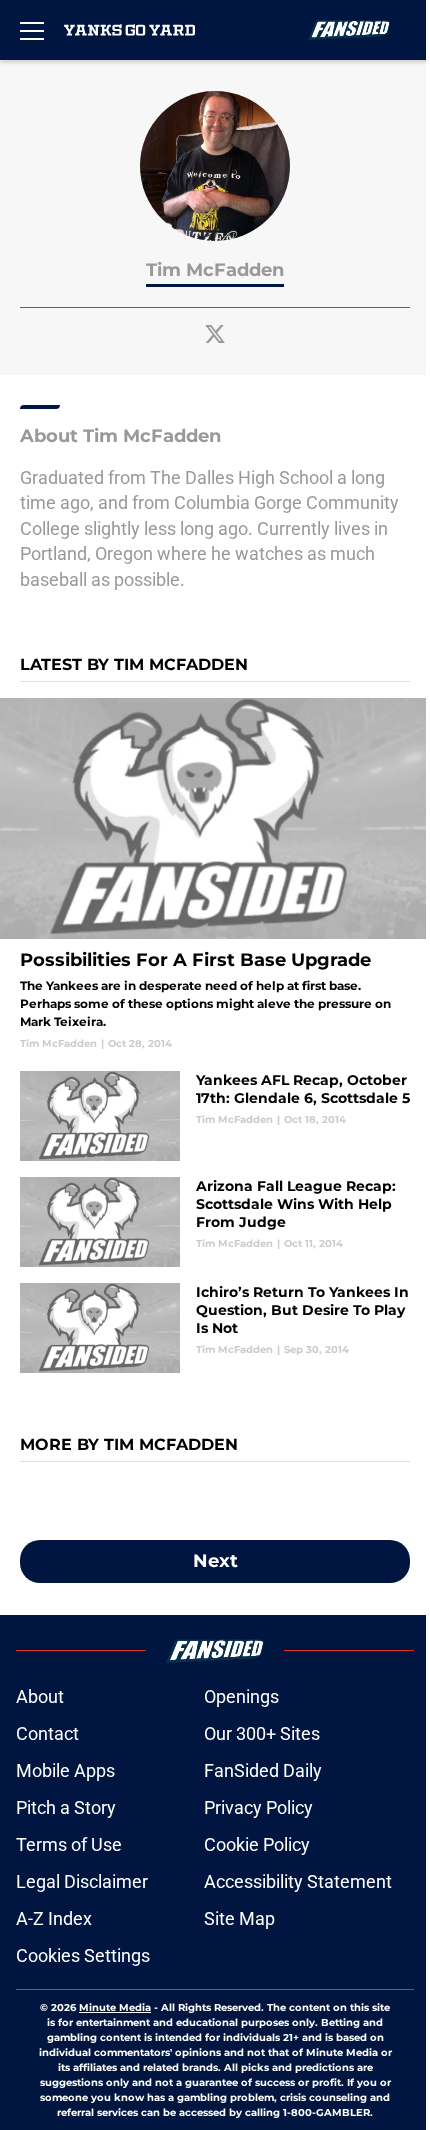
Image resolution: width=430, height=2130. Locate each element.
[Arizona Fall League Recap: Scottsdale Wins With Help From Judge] (215, 1222)
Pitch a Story (66, 1807)
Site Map (239, 1918)
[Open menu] (32, 30)
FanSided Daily (263, 1770)
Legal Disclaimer (82, 1881)
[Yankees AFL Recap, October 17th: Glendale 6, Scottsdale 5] (215, 1116)
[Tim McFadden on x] (215, 334)
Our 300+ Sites (262, 1733)
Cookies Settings (83, 1955)
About (40, 1696)
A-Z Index (54, 1918)
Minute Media (115, 2007)
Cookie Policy (257, 1844)
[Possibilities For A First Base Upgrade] (215, 874)
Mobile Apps (65, 1770)
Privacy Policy (258, 1807)
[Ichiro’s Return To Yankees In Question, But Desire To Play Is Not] (215, 1328)
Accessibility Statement (298, 1881)
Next (215, 1561)
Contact (47, 1733)
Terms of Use (69, 1844)
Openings (241, 1696)
